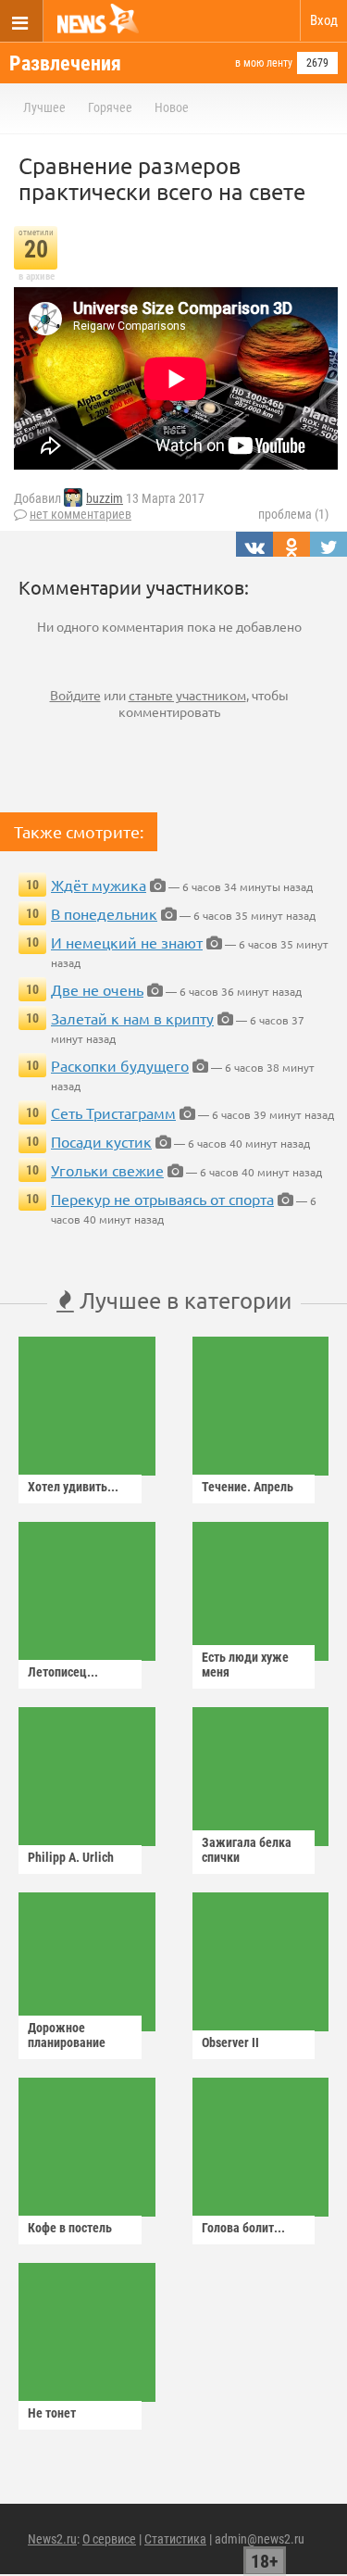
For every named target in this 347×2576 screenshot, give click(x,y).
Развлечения (65, 63)
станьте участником (187, 695)
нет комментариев (81, 514)
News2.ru (52, 2539)
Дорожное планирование (67, 2035)
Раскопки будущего (120, 1065)
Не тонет (52, 2413)
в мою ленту (264, 63)
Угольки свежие (107, 1170)
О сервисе (109, 2539)
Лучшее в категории (183, 1300)
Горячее (110, 107)
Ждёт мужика (99, 885)
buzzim (105, 498)
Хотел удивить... (73, 1487)
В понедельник (104, 913)
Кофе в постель (70, 2228)
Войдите (75, 695)
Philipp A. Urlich (71, 1857)
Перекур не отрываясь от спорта (162, 1199)
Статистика (175, 2539)
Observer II (230, 2042)
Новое (172, 107)
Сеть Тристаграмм (113, 1112)
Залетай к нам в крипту (132, 1018)
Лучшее (44, 107)
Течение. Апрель (248, 1487)
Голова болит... (243, 2228)
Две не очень (97, 989)
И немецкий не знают (127, 942)
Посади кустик (101, 1141)
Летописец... (63, 1672)
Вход (324, 20)
